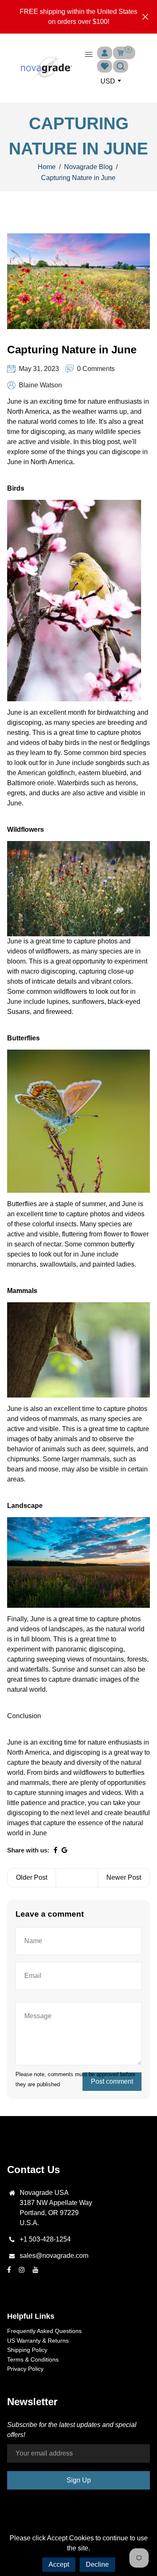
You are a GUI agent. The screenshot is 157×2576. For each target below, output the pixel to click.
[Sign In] (105, 53)
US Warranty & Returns (38, 2341)
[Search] (121, 66)
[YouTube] (36, 2270)
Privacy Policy (25, 2369)
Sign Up (79, 2480)
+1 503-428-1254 (45, 2239)
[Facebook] (10, 2270)
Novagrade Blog (88, 167)
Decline (97, 2564)
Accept (59, 2564)
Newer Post (124, 1877)
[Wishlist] (105, 66)
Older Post (32, 1877)
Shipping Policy (27, 2350)
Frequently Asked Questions (44, 2331)
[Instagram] (23, 2270)
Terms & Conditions (33, 2359)
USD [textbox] (108, 81)
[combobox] (110, 81)
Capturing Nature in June (72, 350)
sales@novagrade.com (54, 2256)
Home (47, 167)
